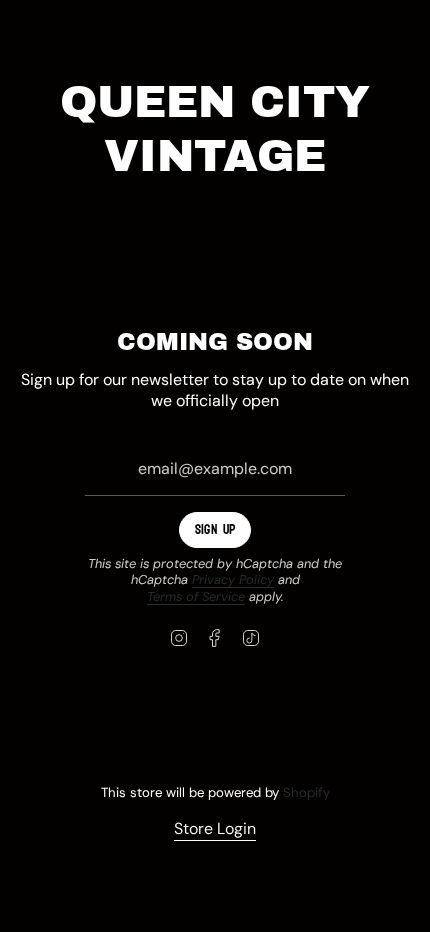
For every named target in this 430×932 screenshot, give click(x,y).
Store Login (215, 828)
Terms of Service (196, 596)
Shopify (306, 792)
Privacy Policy (233, 579)
